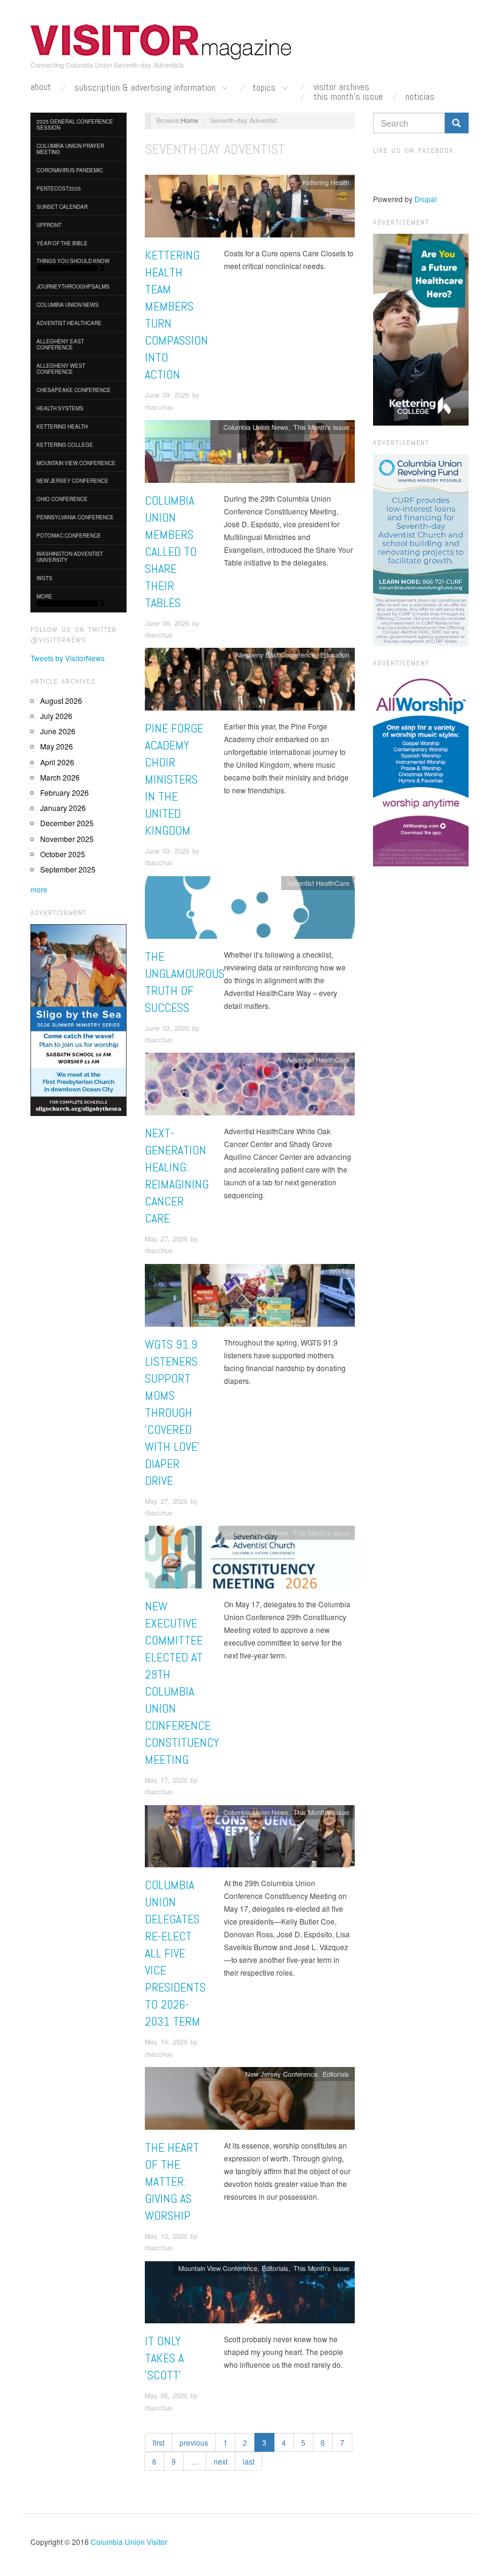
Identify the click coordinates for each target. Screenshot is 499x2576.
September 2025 (68, 869)
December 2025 (67, 823)
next (221, 2461)
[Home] (161, 42)
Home (190, 120)
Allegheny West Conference (61, 368)
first (159, 2442)
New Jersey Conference (72, 480)
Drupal (426, 199)
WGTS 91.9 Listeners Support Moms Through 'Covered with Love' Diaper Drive (172, 1413)
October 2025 (63, 854)
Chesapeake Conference (74, 390)
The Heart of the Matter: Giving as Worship (172, 2181)
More (44, 596)
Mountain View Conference (76, 463)
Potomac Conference (69, 535)
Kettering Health (62, 426)
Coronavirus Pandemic (70, 170)
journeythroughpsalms (73, 286)
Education (335, 655)
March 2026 (60, 777)
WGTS (44, 578)
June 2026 (58, 731)
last (249, 2461)
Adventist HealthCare (69, 323)
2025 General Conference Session (75, 124)
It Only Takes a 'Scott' (164, 2358)
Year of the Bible (62, 243)
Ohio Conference (62, 499)
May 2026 (57, 746)
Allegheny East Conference (60, 344)
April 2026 (57, 762)
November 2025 (67, 839)
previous (194, 2442)
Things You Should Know (73, 261)
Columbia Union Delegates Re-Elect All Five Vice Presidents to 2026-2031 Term (175, 1953)
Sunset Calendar (62, 206)
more (39, 889)
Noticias (420, 97)
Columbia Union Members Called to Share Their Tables (171, 552)
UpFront (49, 225)
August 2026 (61, 700)
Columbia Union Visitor (129, 2542)
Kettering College (65, 444)
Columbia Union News (68, 304)
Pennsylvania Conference (75, 517)
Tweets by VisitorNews (68, 658)
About (41, 87)
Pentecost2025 (59, 188)
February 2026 (65, 792)
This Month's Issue (348, 97)
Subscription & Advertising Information (146, 88)
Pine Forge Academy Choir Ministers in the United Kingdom (174, 779)
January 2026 (63, 808)
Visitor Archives (341, 87)
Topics (265, 88)
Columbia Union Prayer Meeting (70, 149)
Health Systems (60, 408)
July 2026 (56, 716)
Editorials (336, 2074)
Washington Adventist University (70, 556)
